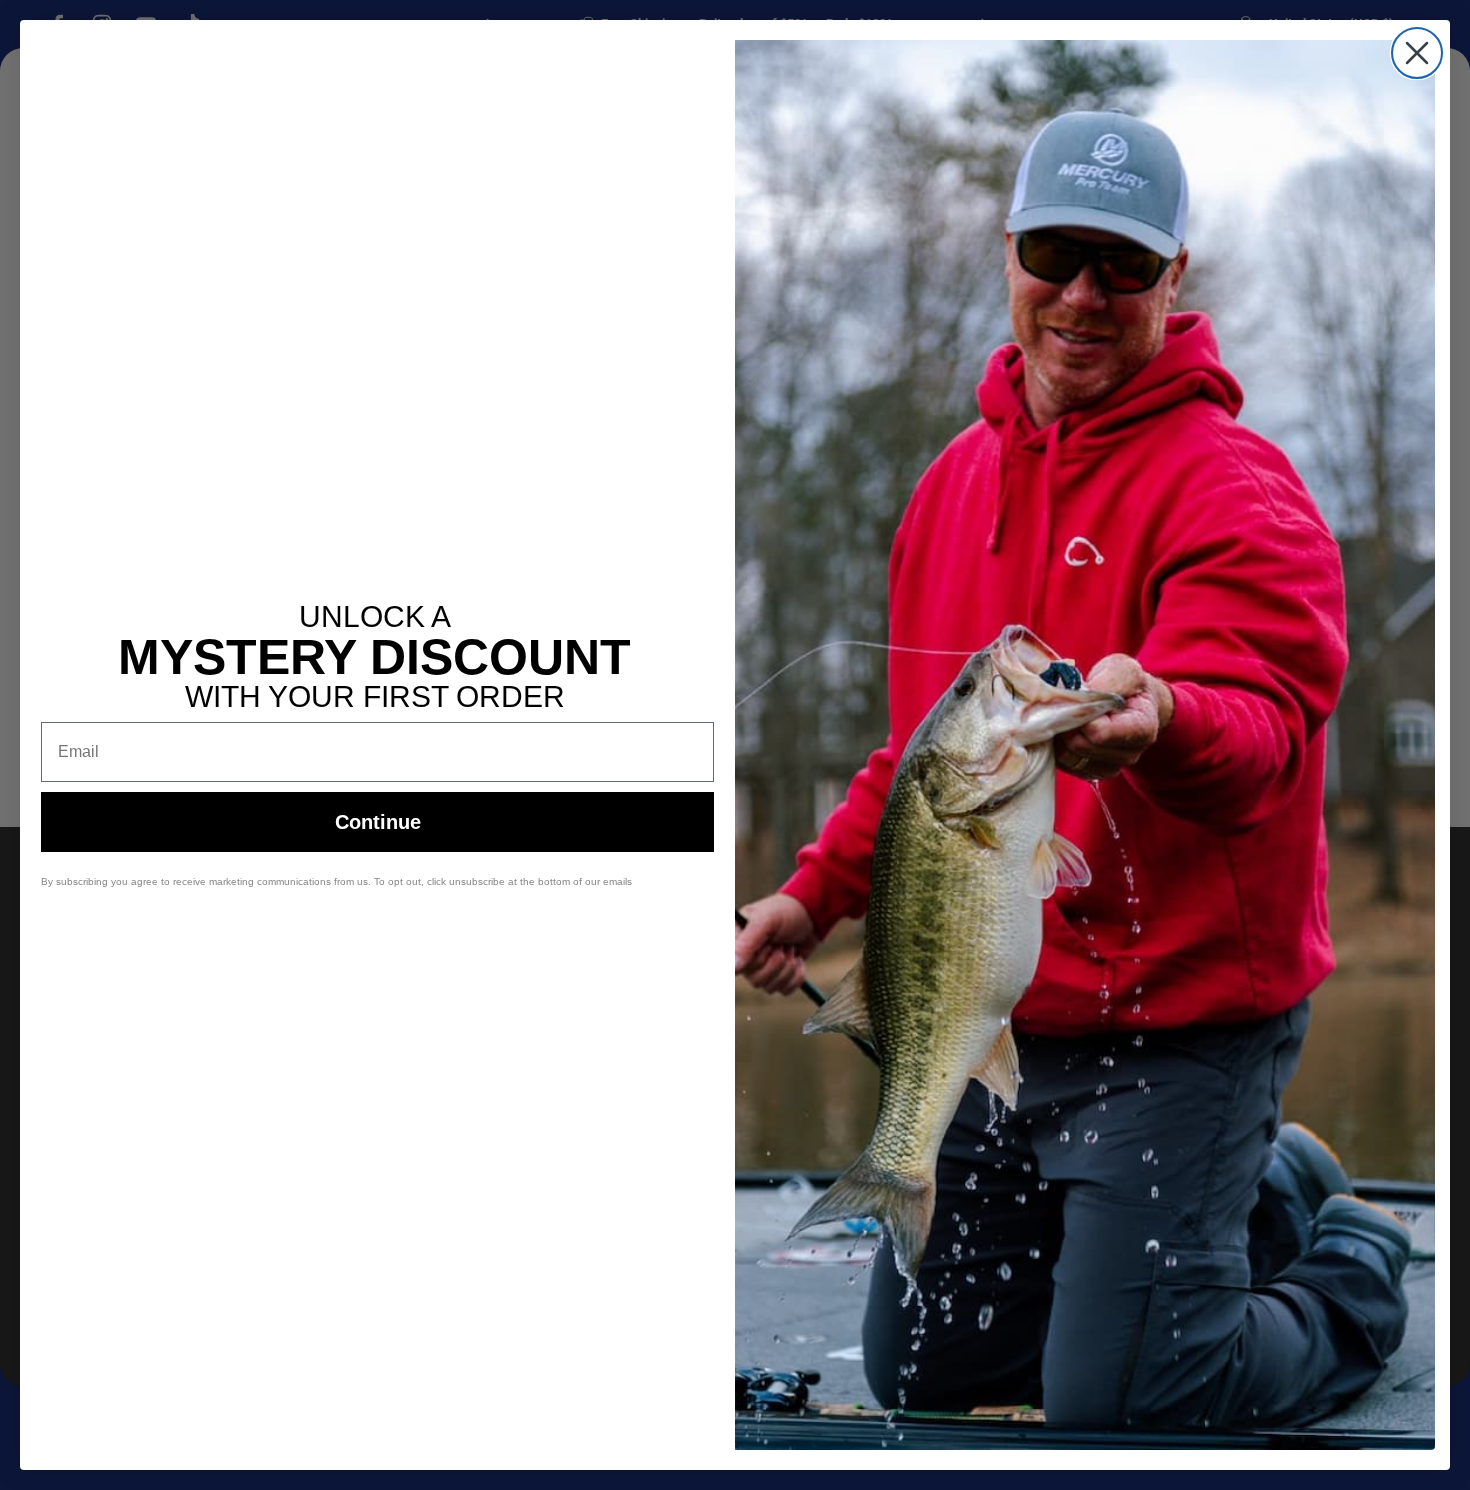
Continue (378, 822)
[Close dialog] (1417, 53)
